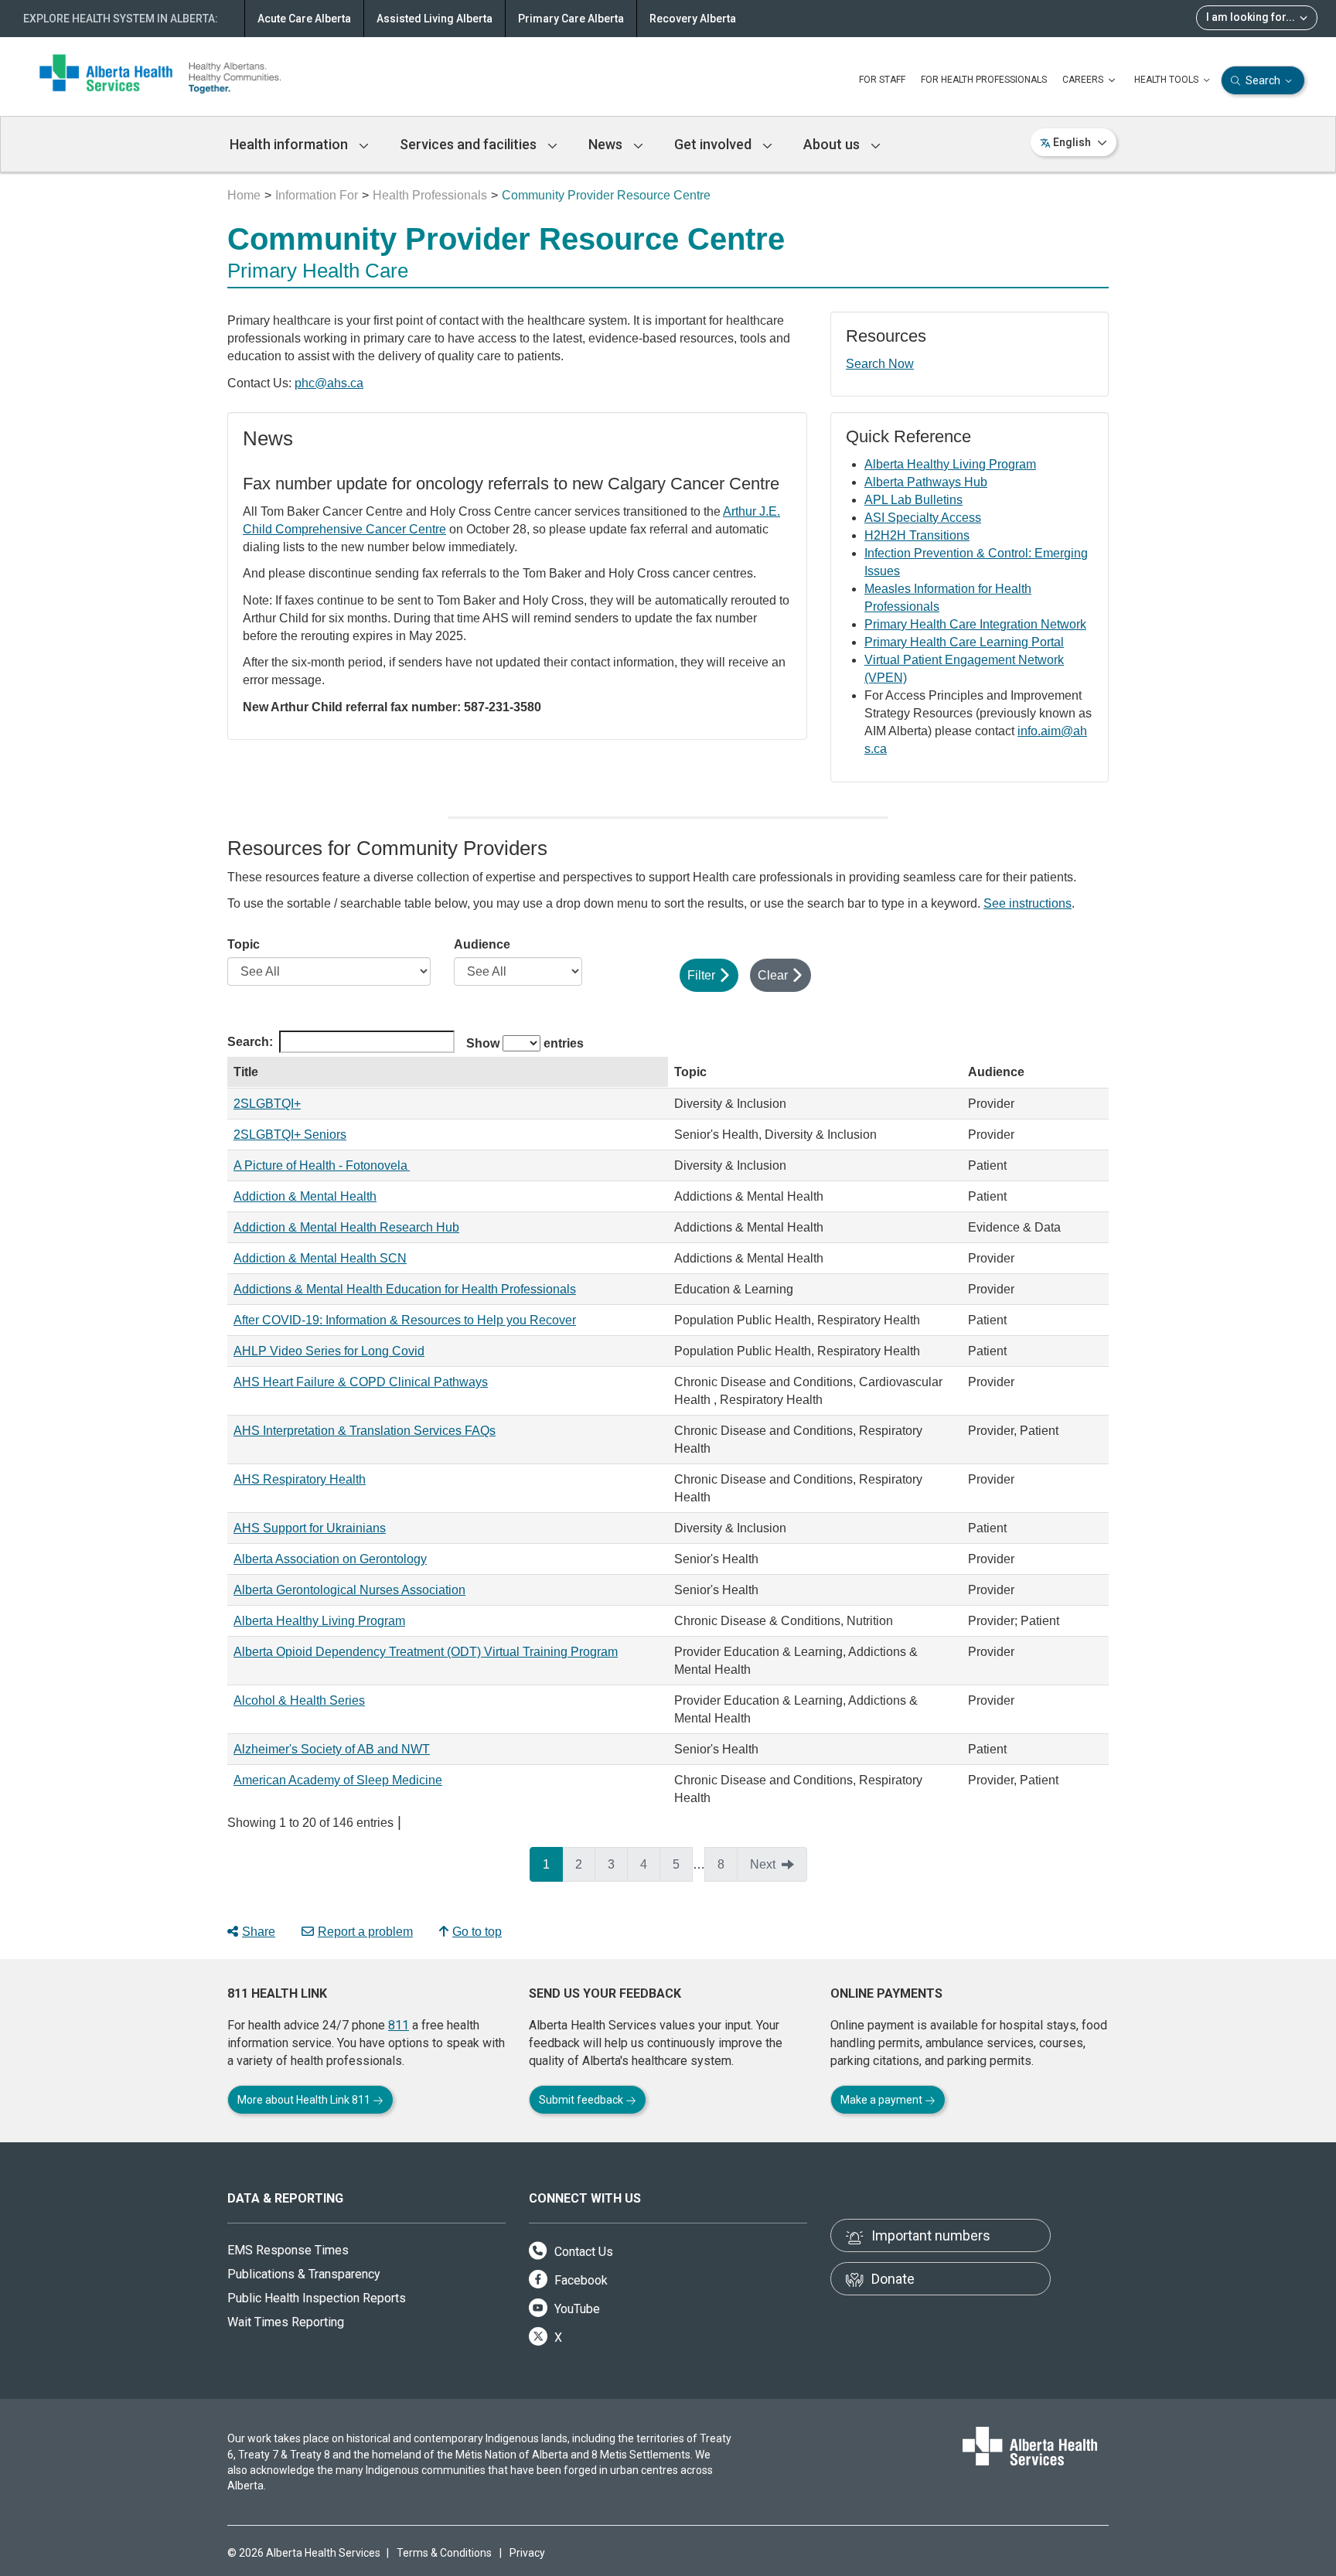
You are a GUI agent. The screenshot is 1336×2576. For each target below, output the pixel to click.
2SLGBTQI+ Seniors (290, 1135)
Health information (290, 144)
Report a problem (365, 1932)
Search (1263, 80)
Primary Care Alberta (571, 19)
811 (399, 2025)
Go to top (477, 1932)
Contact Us (582, 2252)
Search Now (880, 364)
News (607, 144)
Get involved (714, 144)
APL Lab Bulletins (913, 500)
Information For (317, 195)
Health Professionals (430, 195)
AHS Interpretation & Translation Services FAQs (365, 1431)
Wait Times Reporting (286, 2322)
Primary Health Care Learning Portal (964, 642)
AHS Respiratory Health (300, 1479)
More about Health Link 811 (305, 2100)
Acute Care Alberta (304, 19)
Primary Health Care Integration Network (975, 624)
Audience (482, 944)
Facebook (579, 2280)
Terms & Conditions (444, 2553)
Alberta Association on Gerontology (330, 1559)
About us (833, 144)
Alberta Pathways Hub (926, 482)
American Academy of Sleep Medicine (338, 1780)
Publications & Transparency (304, 2274)
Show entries (525, 1043)
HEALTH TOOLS (1167, 80)
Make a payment (883, 2100)
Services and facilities (470, 144)
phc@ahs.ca (329, 383)
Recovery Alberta (693, 19)
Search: (250, 1042)
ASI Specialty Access (923, 518)
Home (244, 195)
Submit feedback (582, 2100)
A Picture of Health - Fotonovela (322, 1165)
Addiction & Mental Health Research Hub (346, 1227)
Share (259, 1932)
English (1072, 142)
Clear (773, 975)
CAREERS (1084, 80)
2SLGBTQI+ (267, 1104)
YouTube (576, 2309)
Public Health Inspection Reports (317, 2298)
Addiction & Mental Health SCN (320, 1258)
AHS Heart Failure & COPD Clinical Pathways (361, 1382)
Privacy (527, 2553)
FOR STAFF (882, 80)
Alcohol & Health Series (299, 1700)
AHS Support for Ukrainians (310, 1528)
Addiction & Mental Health (305, 1196)
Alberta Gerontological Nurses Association (349, 1590)
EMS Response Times (288, 2250)
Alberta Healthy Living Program (950, 464)
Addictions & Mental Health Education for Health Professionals (405, 1289)
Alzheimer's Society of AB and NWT (332, 1749)
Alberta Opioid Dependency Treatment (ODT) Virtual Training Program (426, 1652)
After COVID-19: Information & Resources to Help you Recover (405, 1320)
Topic (244, 944)
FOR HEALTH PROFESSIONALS (984, 80)
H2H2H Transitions (917, 535)
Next (763, 1864)
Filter (701, 975)
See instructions (1028, 903)
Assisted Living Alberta (435, 19)
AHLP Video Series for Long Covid (329, 1351)
